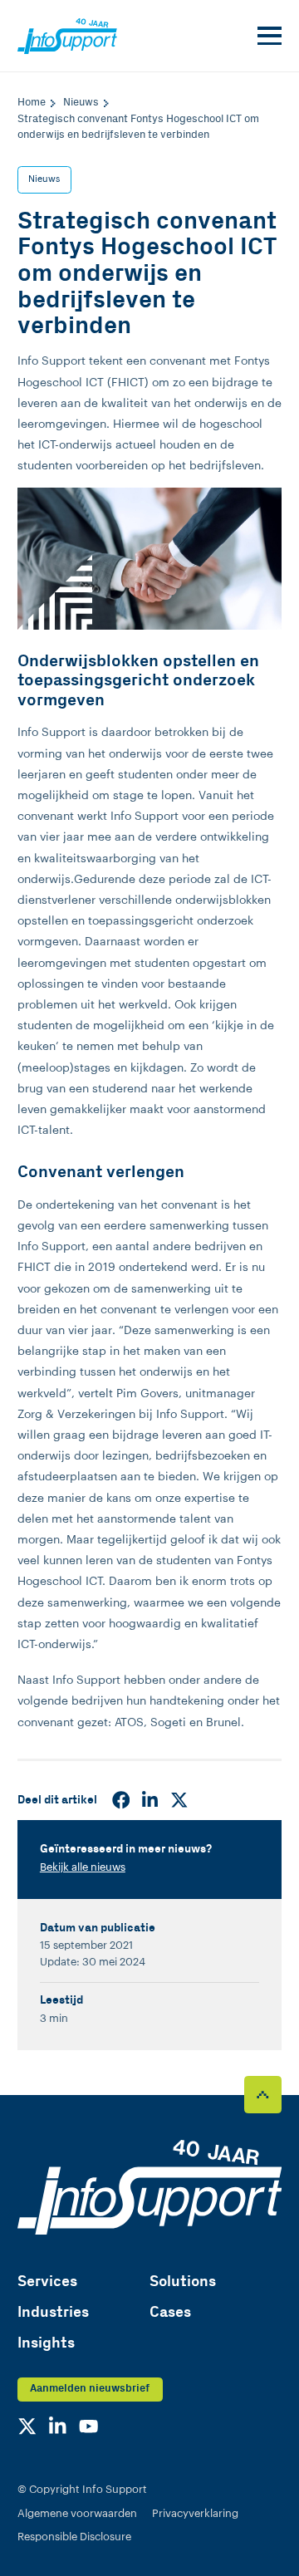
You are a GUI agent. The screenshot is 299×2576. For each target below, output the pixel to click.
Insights (46, 2343)
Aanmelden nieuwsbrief (90, 2389)
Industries (53, 2312)
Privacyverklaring (195, 2514)
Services (47, 2282)
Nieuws (44, 179)
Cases (170, 2312)
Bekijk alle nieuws (83, 1867)
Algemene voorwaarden (77, 2514)
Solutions (183, 2282)
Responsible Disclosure (74, 2537)
